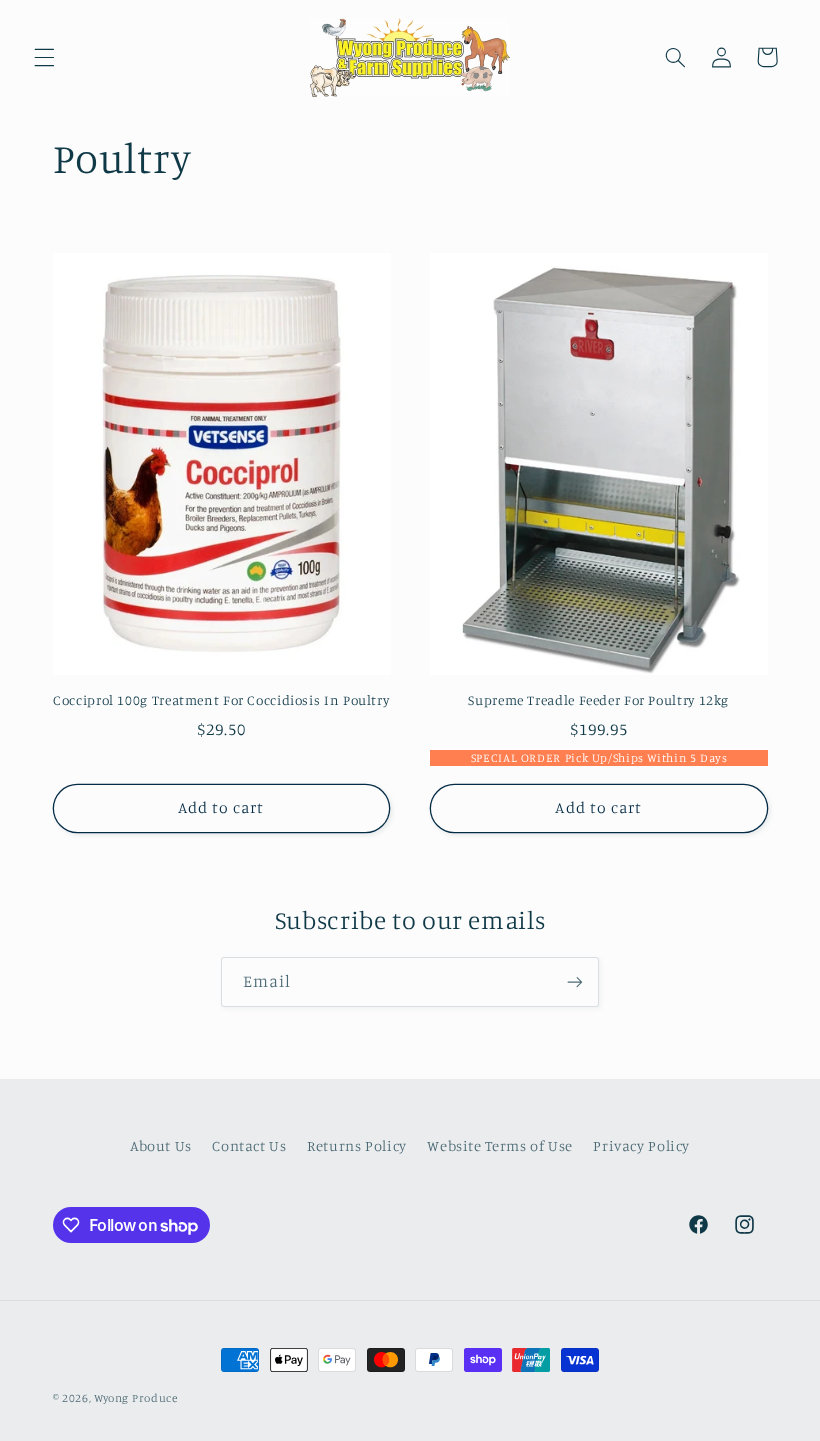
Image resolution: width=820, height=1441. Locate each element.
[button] (44, 57)
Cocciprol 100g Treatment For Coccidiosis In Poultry (221, 700)
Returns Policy (357, 1145)
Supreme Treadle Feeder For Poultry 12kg (598, 700)
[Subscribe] (575, 981)
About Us (161, 1145)
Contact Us (249, 1145)
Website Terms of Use (500, 1145)
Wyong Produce (136, 1398)
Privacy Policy (641, 1145)
